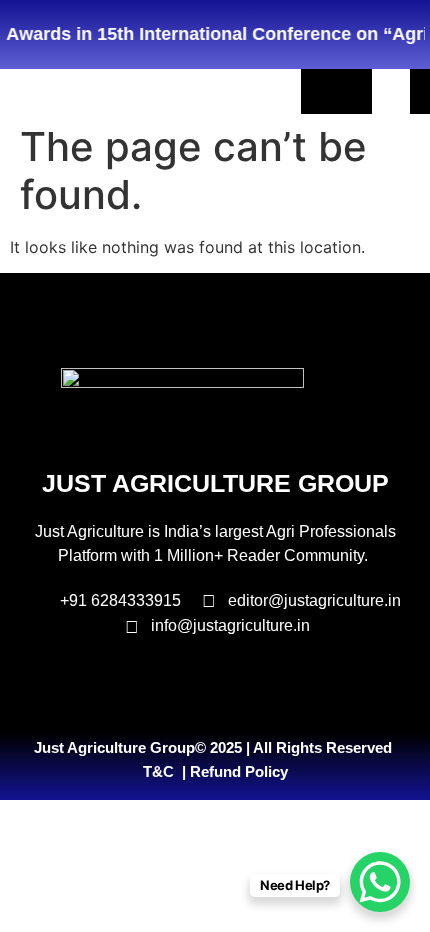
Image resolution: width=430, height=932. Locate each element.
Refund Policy (239, 771)
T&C (158, 771)
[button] (391, 91)
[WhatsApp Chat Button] (380, 882)
